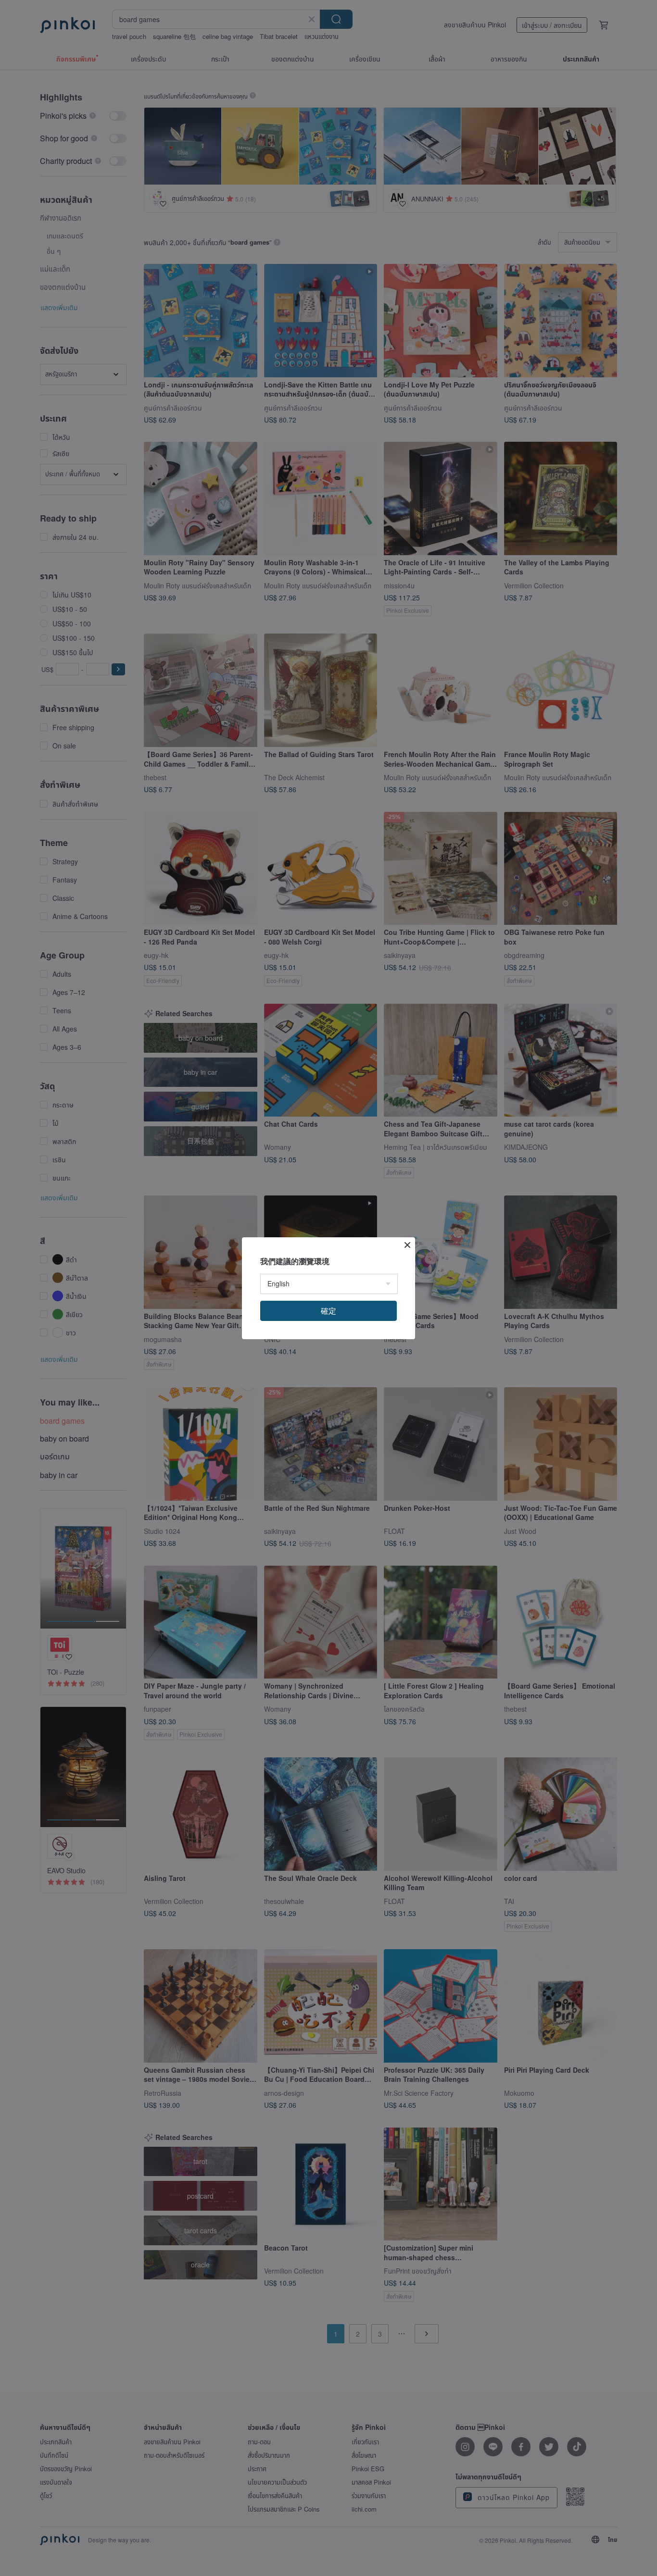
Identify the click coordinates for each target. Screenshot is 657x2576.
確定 (328, 1311)
